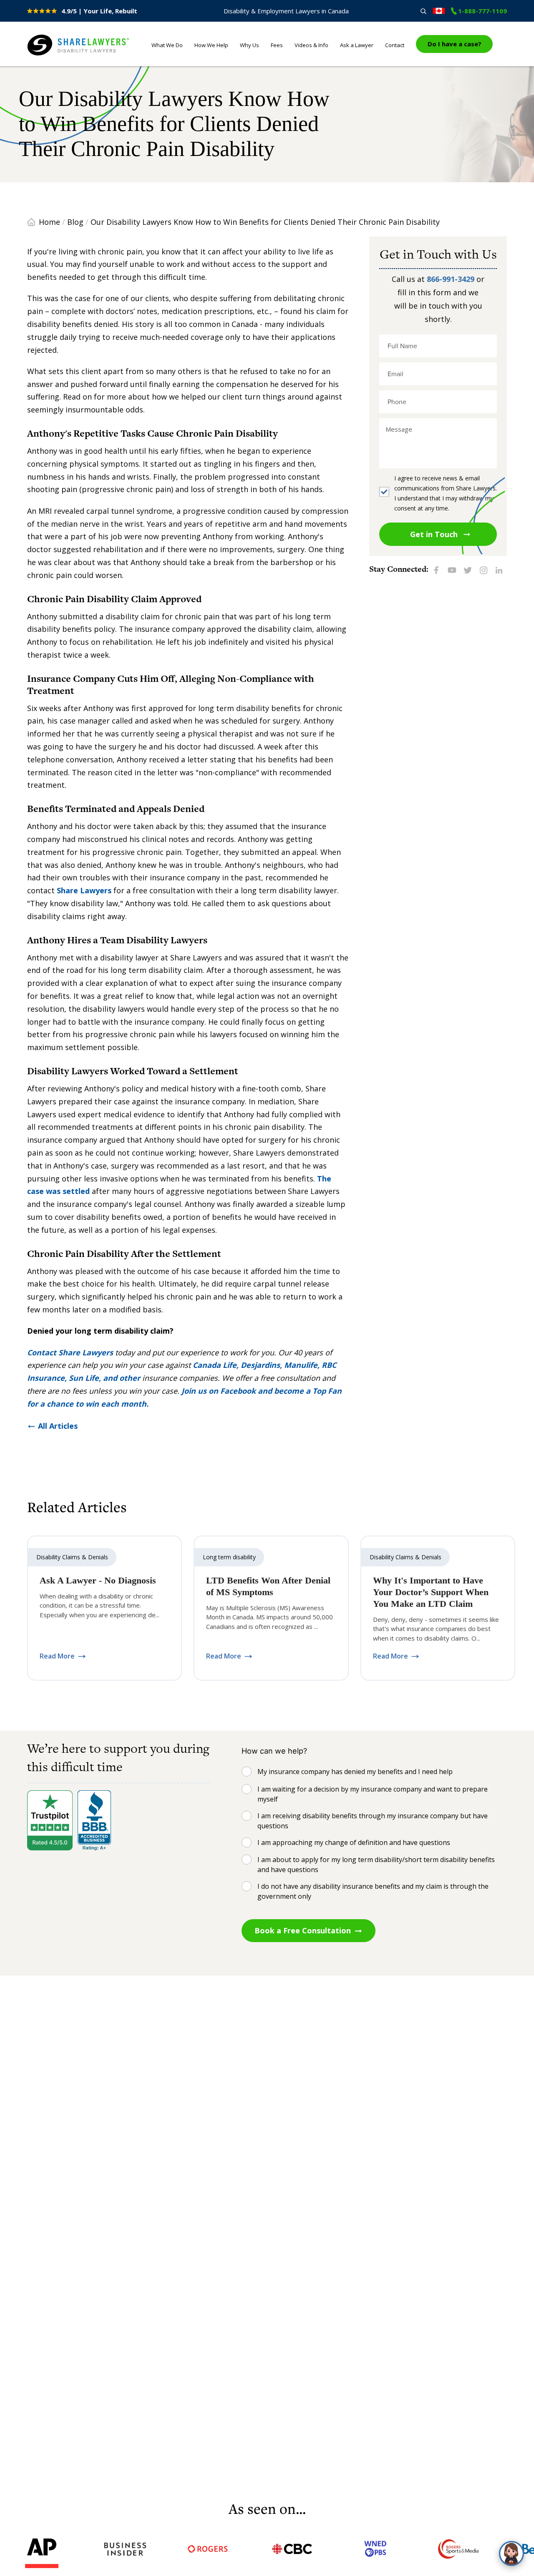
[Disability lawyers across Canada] (439, 11)
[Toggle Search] (423, 11)
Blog (75, 222)
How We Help (211, 45)
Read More (57, 1656)
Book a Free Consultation (303, 1930)
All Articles (58, 1426)
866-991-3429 (451, 279)
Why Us (249, 45)
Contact (395, 45)
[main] (267, 1283)
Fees (277, 45)
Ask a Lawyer (357, 45)
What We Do (167, 45)
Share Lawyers (53, 56)
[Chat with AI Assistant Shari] (511, 2553)
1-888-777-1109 (482, 11)
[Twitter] (468, 569)
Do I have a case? (455, 44)
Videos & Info (311, 45)
